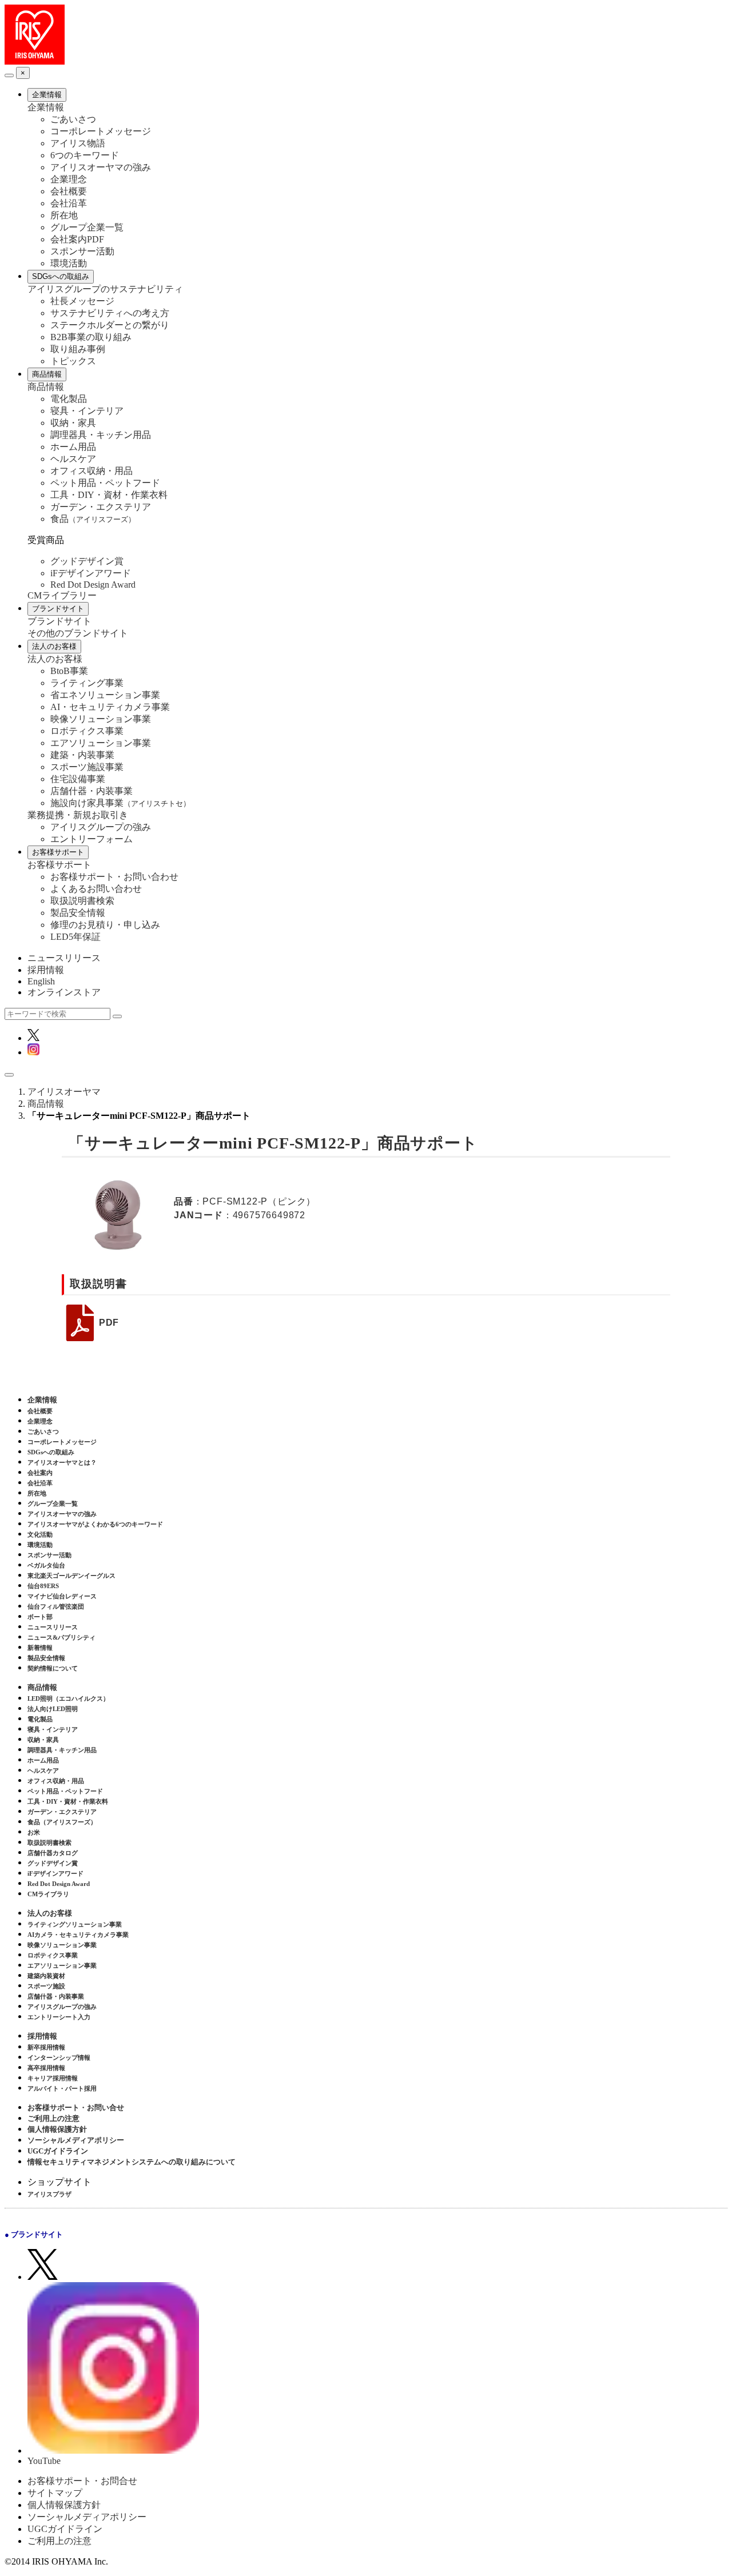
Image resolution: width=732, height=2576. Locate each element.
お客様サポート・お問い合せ (76, 2108)
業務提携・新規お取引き (78, 815)
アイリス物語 (78, 143)
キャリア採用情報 (53, 2078)
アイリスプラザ (49, 2194)
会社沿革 (69, 203)
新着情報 (40, 1648)
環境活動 (69, 263)
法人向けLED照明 (53, 1709)
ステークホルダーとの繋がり (110, 325)
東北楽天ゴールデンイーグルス (71, 1576)
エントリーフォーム (91, 839)
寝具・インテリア (87, 411)
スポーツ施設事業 (87, 767)
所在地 (64, 215)
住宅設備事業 (78, 779)
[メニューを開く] (9, 1075)
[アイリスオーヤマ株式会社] (35, 61)
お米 (34, 1832)
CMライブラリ (48, 1894)
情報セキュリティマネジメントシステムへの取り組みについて (132, 2162)
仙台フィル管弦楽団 (56, 1606)
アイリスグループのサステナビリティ (105, 289)
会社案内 (40, 1473)
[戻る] (9, 75)
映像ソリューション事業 (101, 719)
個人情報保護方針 (57, 2129)
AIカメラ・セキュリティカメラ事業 (78, 1935)
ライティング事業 (87, 683)
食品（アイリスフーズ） (62, 1822)
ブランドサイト (58, 609)
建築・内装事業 (82, 755)
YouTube (44, 2461)
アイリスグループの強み (101, 827)
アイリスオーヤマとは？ (62, 1462)
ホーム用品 (73, 447)
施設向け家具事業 (120, 803)
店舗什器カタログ (53, 1853)
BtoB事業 (69, 671)
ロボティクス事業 (87, 731)
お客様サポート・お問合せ (82, 2481)
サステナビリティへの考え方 (110, 313)
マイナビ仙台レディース (62, 1596)
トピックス (73, 361)
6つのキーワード (85, 155)
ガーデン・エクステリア (101, 507)
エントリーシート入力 (59, 2017)
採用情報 (46, 970)
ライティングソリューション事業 (75, 1924)
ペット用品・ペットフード (105, 483)
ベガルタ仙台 (46, 1565)
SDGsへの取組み (61, 276)
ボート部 (40, 1617)
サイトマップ (55, 2493)
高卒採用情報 (46, 2068)
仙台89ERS (43, 1586)
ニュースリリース (64, 958)
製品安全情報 (78, 913)
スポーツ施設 (46, 1986)
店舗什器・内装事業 (91, 791)
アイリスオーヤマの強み (101, 167)
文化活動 (40, 1534)
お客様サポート (58, 852)
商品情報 (47, 374)
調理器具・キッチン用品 (101, 435)
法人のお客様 (54, 646)
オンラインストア (64, 992)
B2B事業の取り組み (91, 337)
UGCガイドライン (58, 2151)
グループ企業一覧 (87, 227)
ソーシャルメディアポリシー (76, 2140)
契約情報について (53, 1668)
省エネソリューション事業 (105, 695)
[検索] (117, 1016)
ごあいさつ (73, 119)
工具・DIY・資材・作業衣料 (109, 495)
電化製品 (69, 399)
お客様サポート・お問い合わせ (114, 877)
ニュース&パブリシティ (61, 1637)
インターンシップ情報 (59, 2057)
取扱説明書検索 (82, 901)
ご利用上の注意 (53, 2118)
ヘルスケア (73, 459)
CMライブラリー (62, 595)
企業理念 (69, 179)
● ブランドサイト (34, 2234)
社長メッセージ (82, 301)
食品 (93, 519)
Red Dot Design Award (93, 585)
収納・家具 (73, 423)
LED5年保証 (75, 937)
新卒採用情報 (46, 2047)
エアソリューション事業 (101, 743)
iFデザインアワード (91, 573)
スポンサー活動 (82, 251)
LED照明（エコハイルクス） (68, 1698)
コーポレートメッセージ (101, 131)
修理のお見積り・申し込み (105, 925)
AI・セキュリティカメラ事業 (110, 707)
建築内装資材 (46, 1976)
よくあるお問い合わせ (96, 889)
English (41, 981)
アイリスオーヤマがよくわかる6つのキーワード (95, 1524)
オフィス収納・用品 (91, 471)
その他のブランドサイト (78, 633)
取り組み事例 (78, 349)
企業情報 (47, 95)
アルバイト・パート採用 (62, 2088)
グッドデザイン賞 (87, 561)
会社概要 (69, 191)
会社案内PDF (77, 239)
